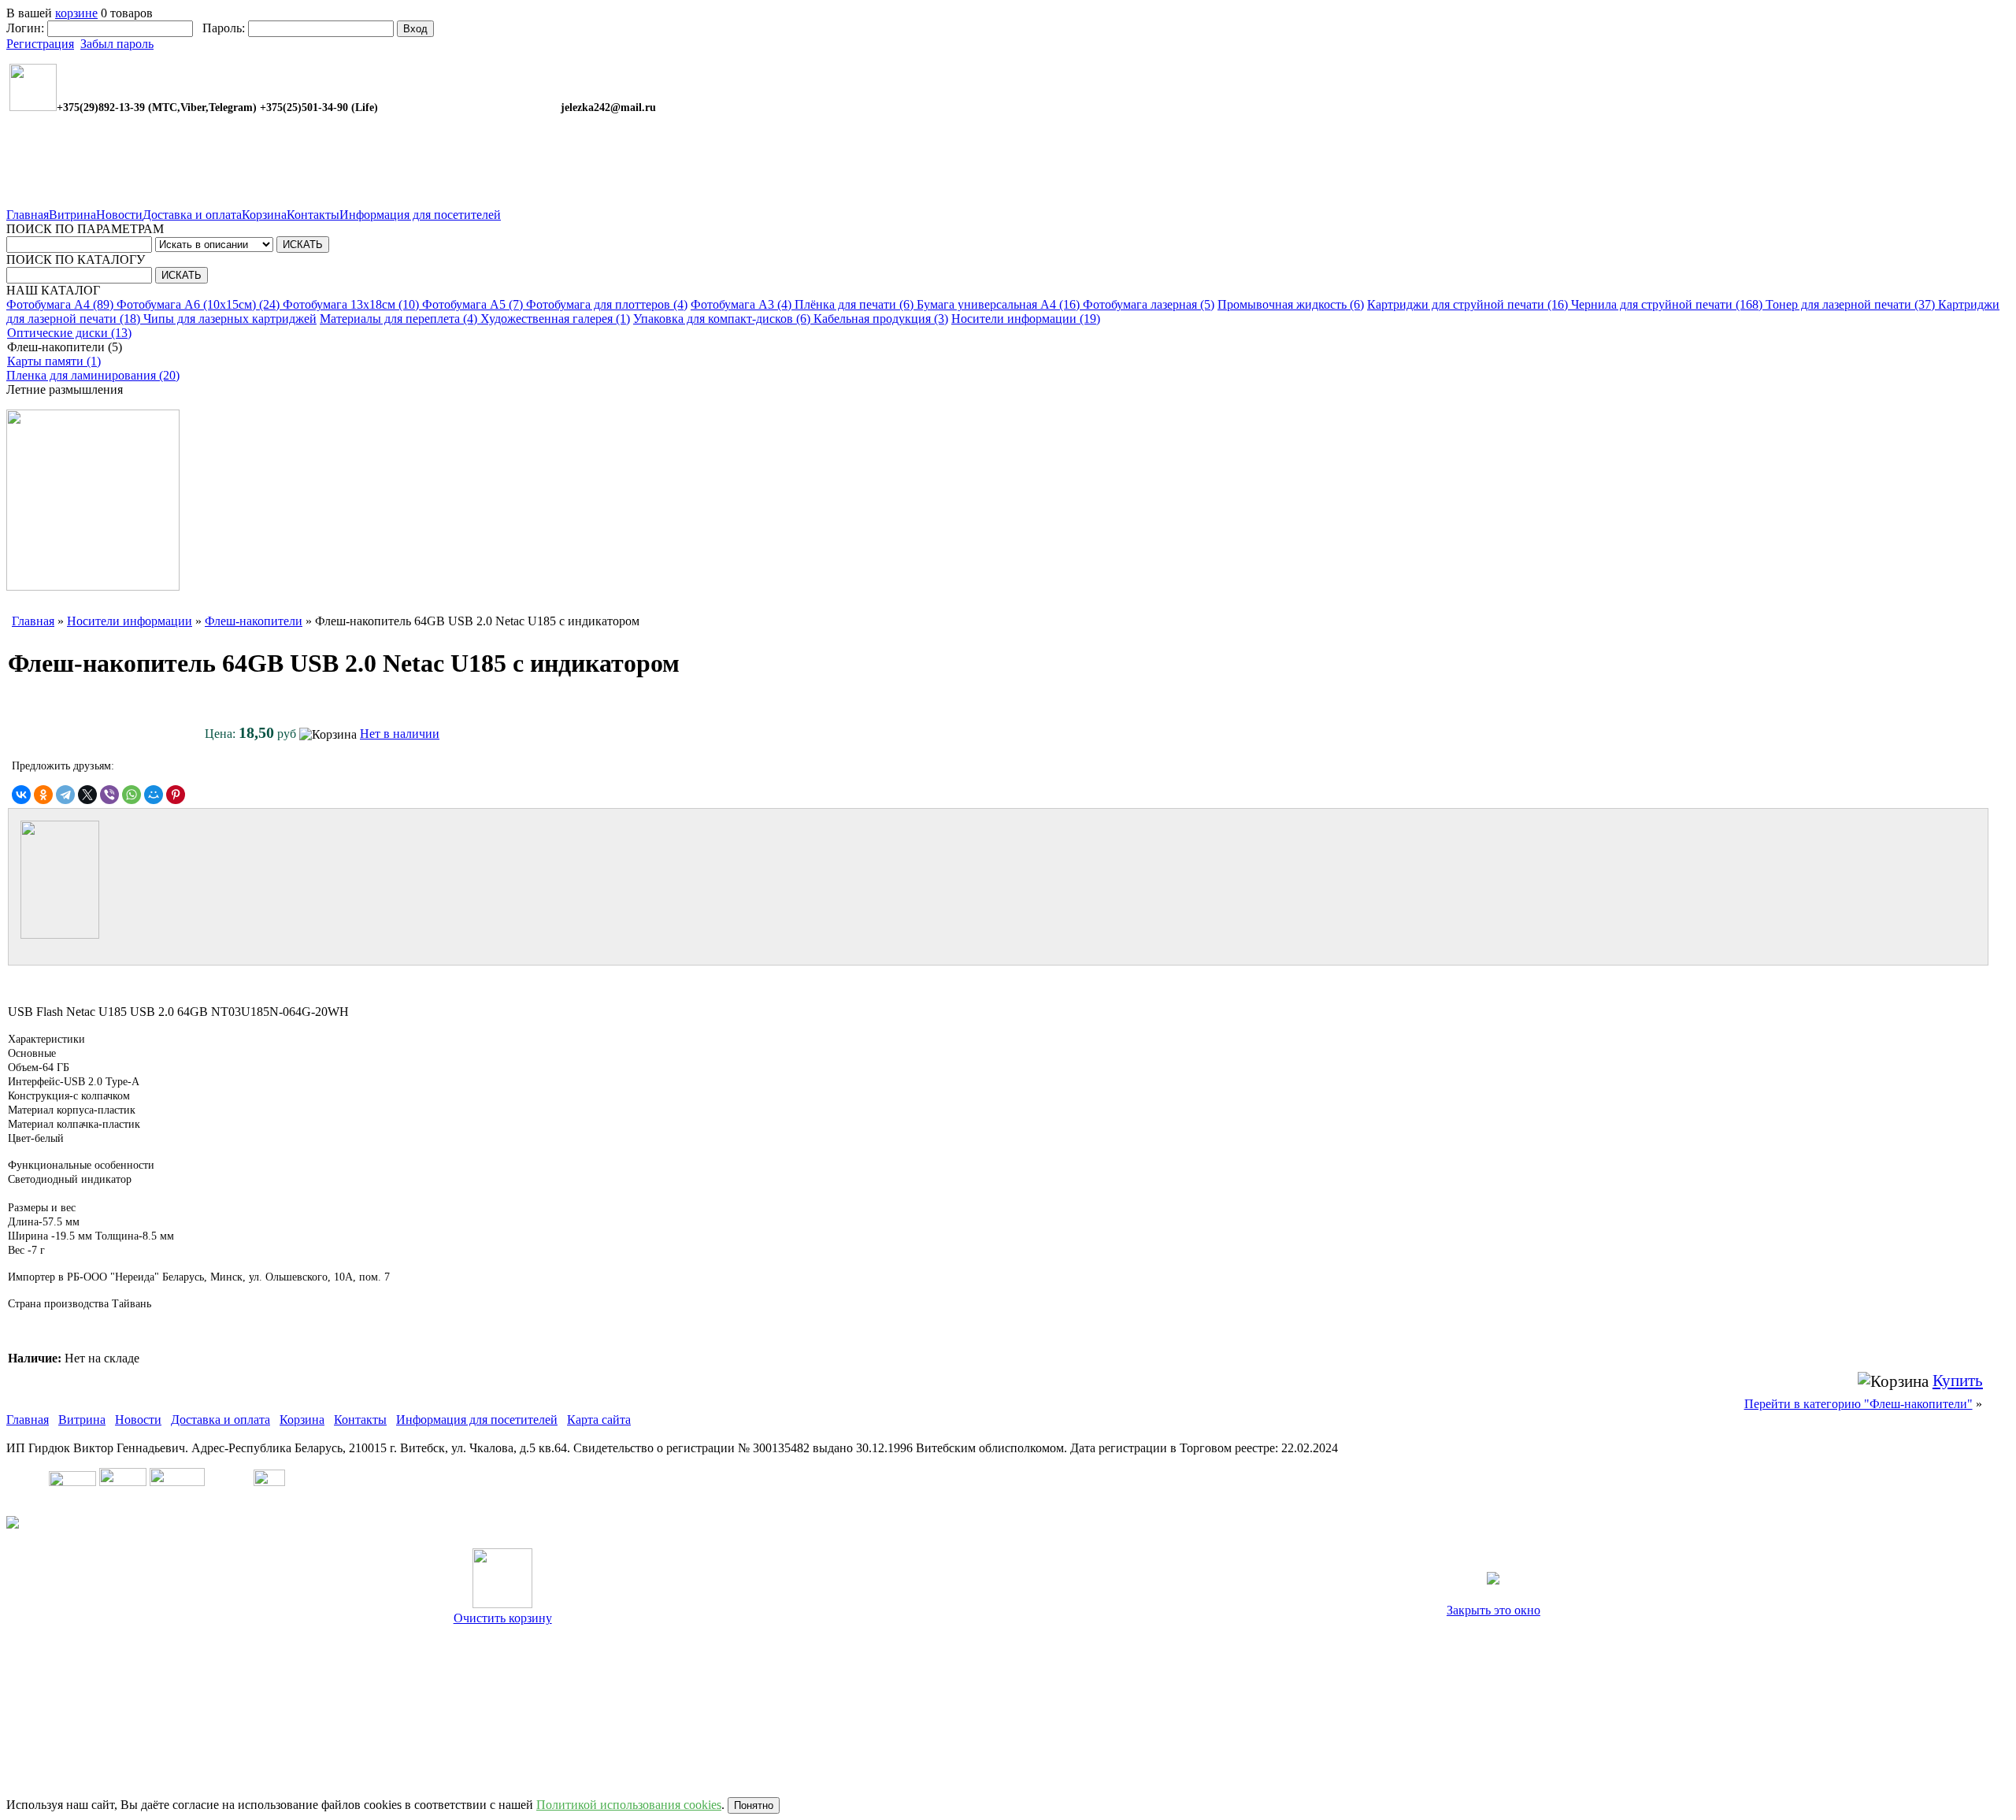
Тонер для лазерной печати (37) (1852, 304)
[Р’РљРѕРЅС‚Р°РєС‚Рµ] (21, 795)
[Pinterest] (176, 795)
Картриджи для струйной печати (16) (1469, 304)
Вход (415, 29)
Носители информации (130, 621)
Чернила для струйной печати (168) (1668, 304)
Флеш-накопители (254, 621)
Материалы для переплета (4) (400, 319)
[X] (87, 795)
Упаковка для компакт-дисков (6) (723, 319)
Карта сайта (599, 1420)
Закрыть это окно (1493, 1610)
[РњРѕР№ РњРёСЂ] (154, 795)
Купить (1958, 1381)
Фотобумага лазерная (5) (1149, 304)
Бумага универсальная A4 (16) (1000, 304)
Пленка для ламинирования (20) (93, 375)
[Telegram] (65, 795)
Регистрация (40, 44)
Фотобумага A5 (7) (474, 304)
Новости (119, 215)
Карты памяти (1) (54, 361)
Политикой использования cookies (629, 1805)
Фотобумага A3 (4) (743, 304)
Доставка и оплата (192, 215)
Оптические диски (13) (69, 333)
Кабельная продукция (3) (881, 319)
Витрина (72, 215)
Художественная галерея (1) (555, 319)
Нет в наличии (400, 734)
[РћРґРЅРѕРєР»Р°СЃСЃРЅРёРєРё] (43, 795)
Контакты (313, 215)
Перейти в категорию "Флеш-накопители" (1858, 1404)
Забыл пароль (117, 44)
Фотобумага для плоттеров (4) (607, 304)
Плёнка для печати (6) (856, 304)
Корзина (264, 215)
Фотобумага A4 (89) (61, 304)
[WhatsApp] (132, 795)
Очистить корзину (503, 1618)
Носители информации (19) (1026, 319)
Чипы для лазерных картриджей (230, 319)
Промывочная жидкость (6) (1291, 304)
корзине (76, 13)
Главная (28, 215)
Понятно (754, 1805)
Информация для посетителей (420, 215)
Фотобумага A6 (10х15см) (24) (200, 304)
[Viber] (109, 795)
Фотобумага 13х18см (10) (352, 304)
